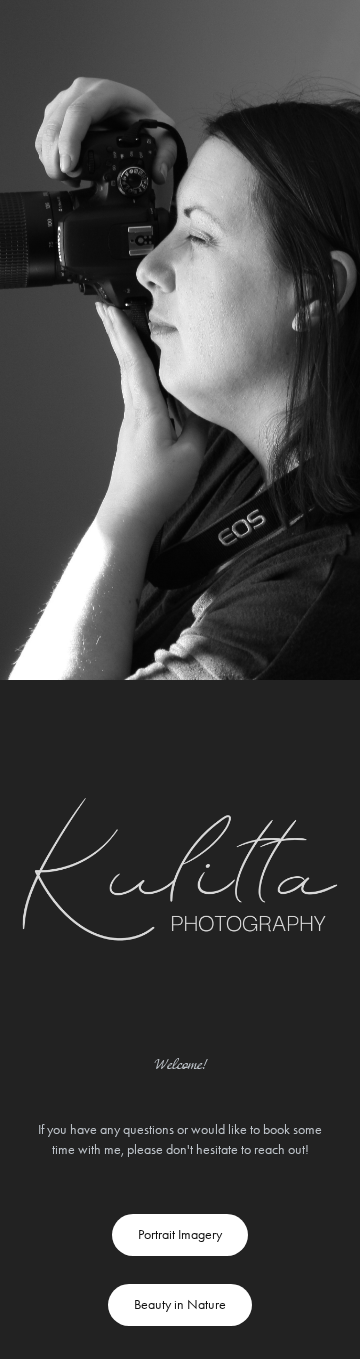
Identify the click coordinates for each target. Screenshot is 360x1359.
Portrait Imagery (180, 1234)
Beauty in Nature (180, 1304)
